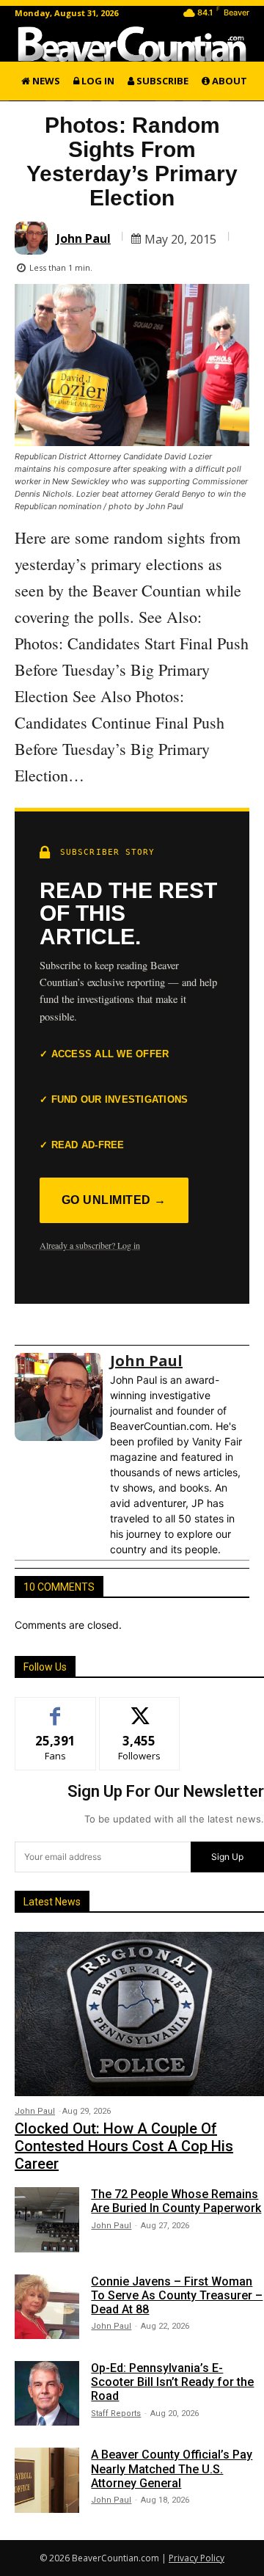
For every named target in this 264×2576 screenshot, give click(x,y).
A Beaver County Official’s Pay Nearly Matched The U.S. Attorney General (172, 2469)
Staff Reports (116, 2413)
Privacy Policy (197, 2558)
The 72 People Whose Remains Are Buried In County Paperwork (176, 2201)
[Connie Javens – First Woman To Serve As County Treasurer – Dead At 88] (47, 2307)
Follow (140, 1708)
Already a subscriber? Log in (90, 1245)
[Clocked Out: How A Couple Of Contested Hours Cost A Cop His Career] (139, 2014)
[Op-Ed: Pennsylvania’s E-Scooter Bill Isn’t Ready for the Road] (47, 2393)
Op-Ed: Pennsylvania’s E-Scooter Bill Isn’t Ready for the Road (172, 2382)
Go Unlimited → (114, 1200)
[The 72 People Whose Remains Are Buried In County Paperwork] (47, 2219)
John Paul (84, 238)
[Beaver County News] (132, 44)
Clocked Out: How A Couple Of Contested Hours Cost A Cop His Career (124, 2146)
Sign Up (227, 1857)
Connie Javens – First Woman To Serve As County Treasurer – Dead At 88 (177, 2295)
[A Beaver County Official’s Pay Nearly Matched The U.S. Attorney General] (47, 2480)
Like (55, 1708)
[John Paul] (33, 238)
